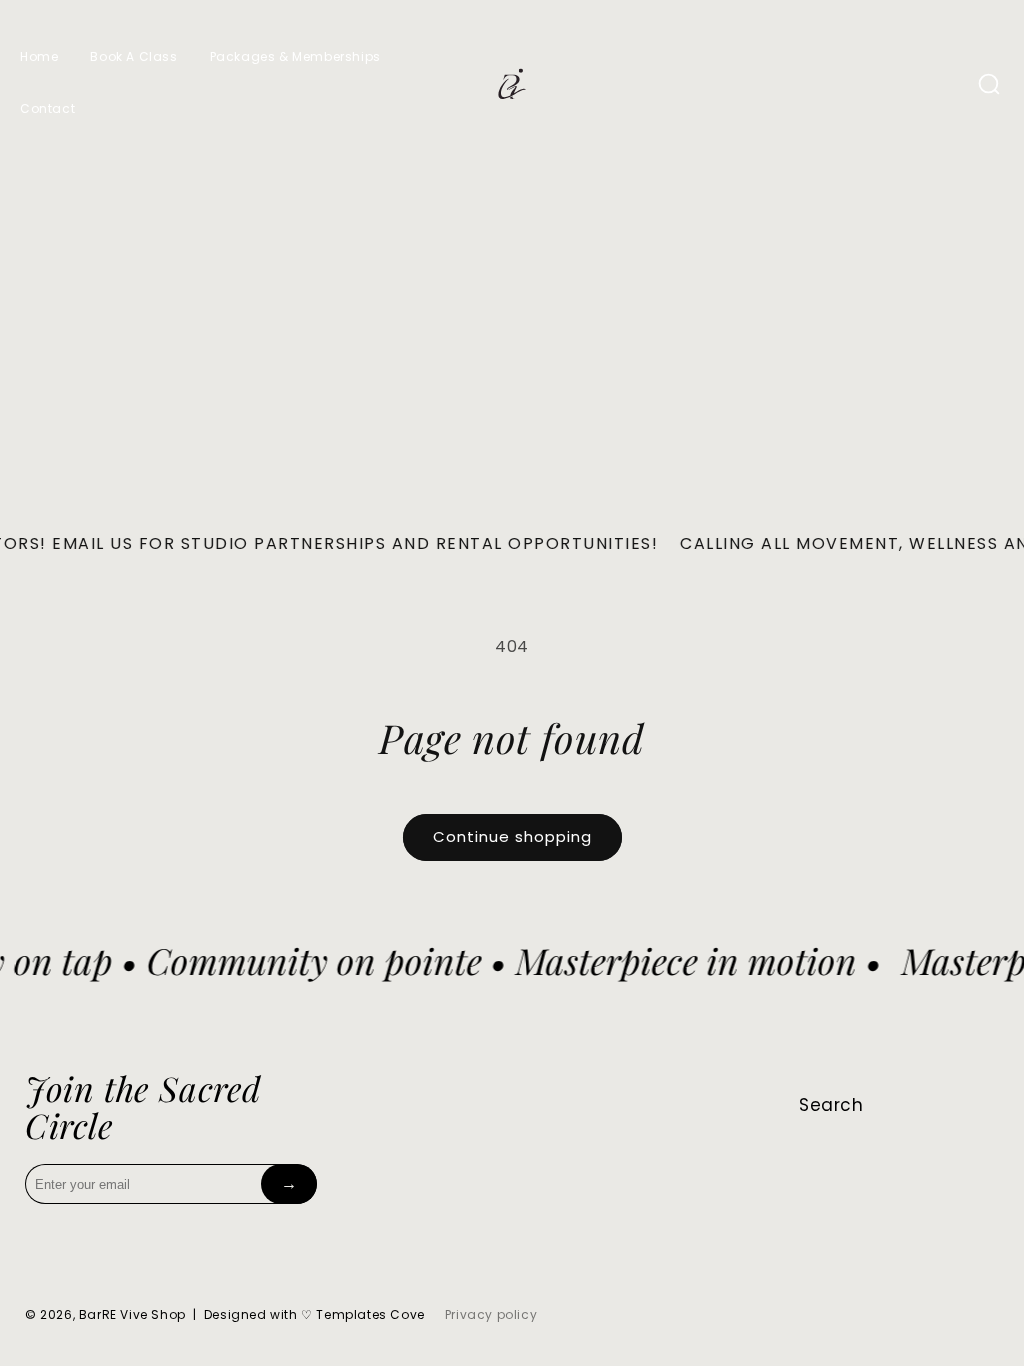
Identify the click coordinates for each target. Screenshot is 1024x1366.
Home (39, 56)
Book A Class (133, 56)
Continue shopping (512, 836)
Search (831, 1105)
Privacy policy (491, 1314)
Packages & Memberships (295, 56)
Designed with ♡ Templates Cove (314, 1314)
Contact (47, 108)
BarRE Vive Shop (132, 1314)
